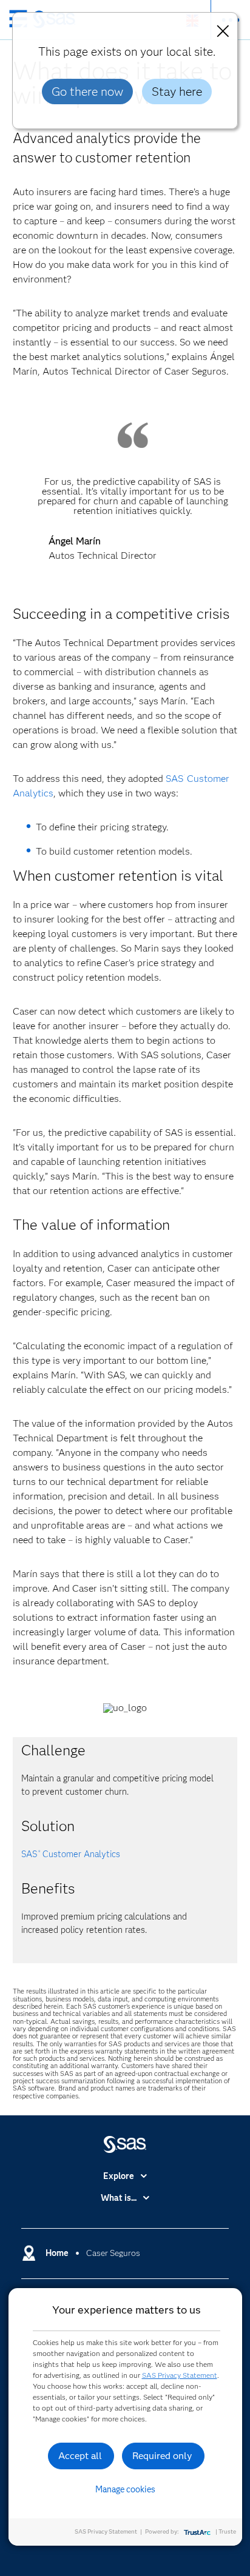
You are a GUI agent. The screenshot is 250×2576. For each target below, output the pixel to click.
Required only (162, 2456)
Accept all (80, 2456)
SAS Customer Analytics (70, 1854)
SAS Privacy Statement (180, 2375)
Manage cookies (125, 2489)
